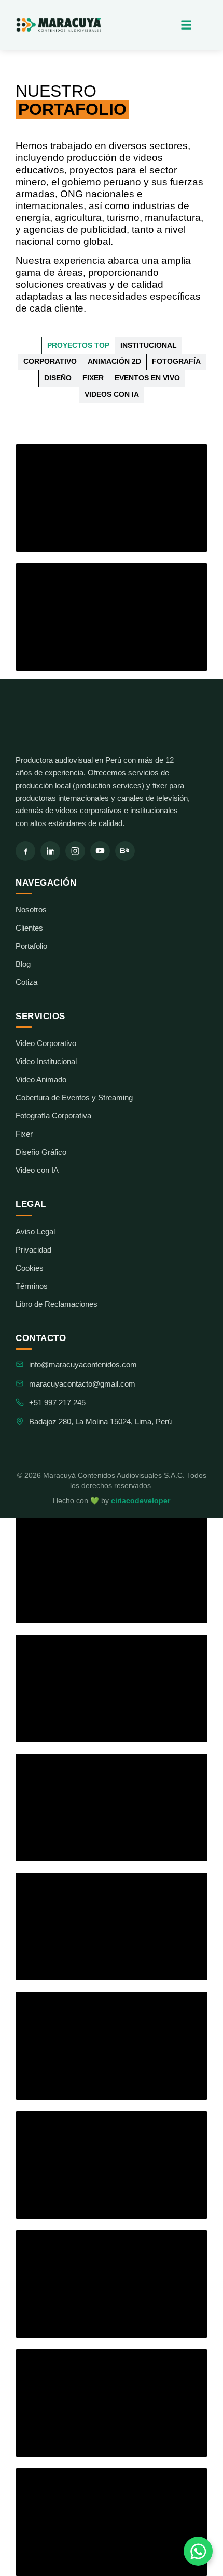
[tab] (78, 346)
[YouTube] (100, 851)
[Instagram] (75, 851)
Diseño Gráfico (41, 1152)
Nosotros (31, 910)
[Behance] (125, 851)
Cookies (30, 1268)
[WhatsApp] (198, 2551)
